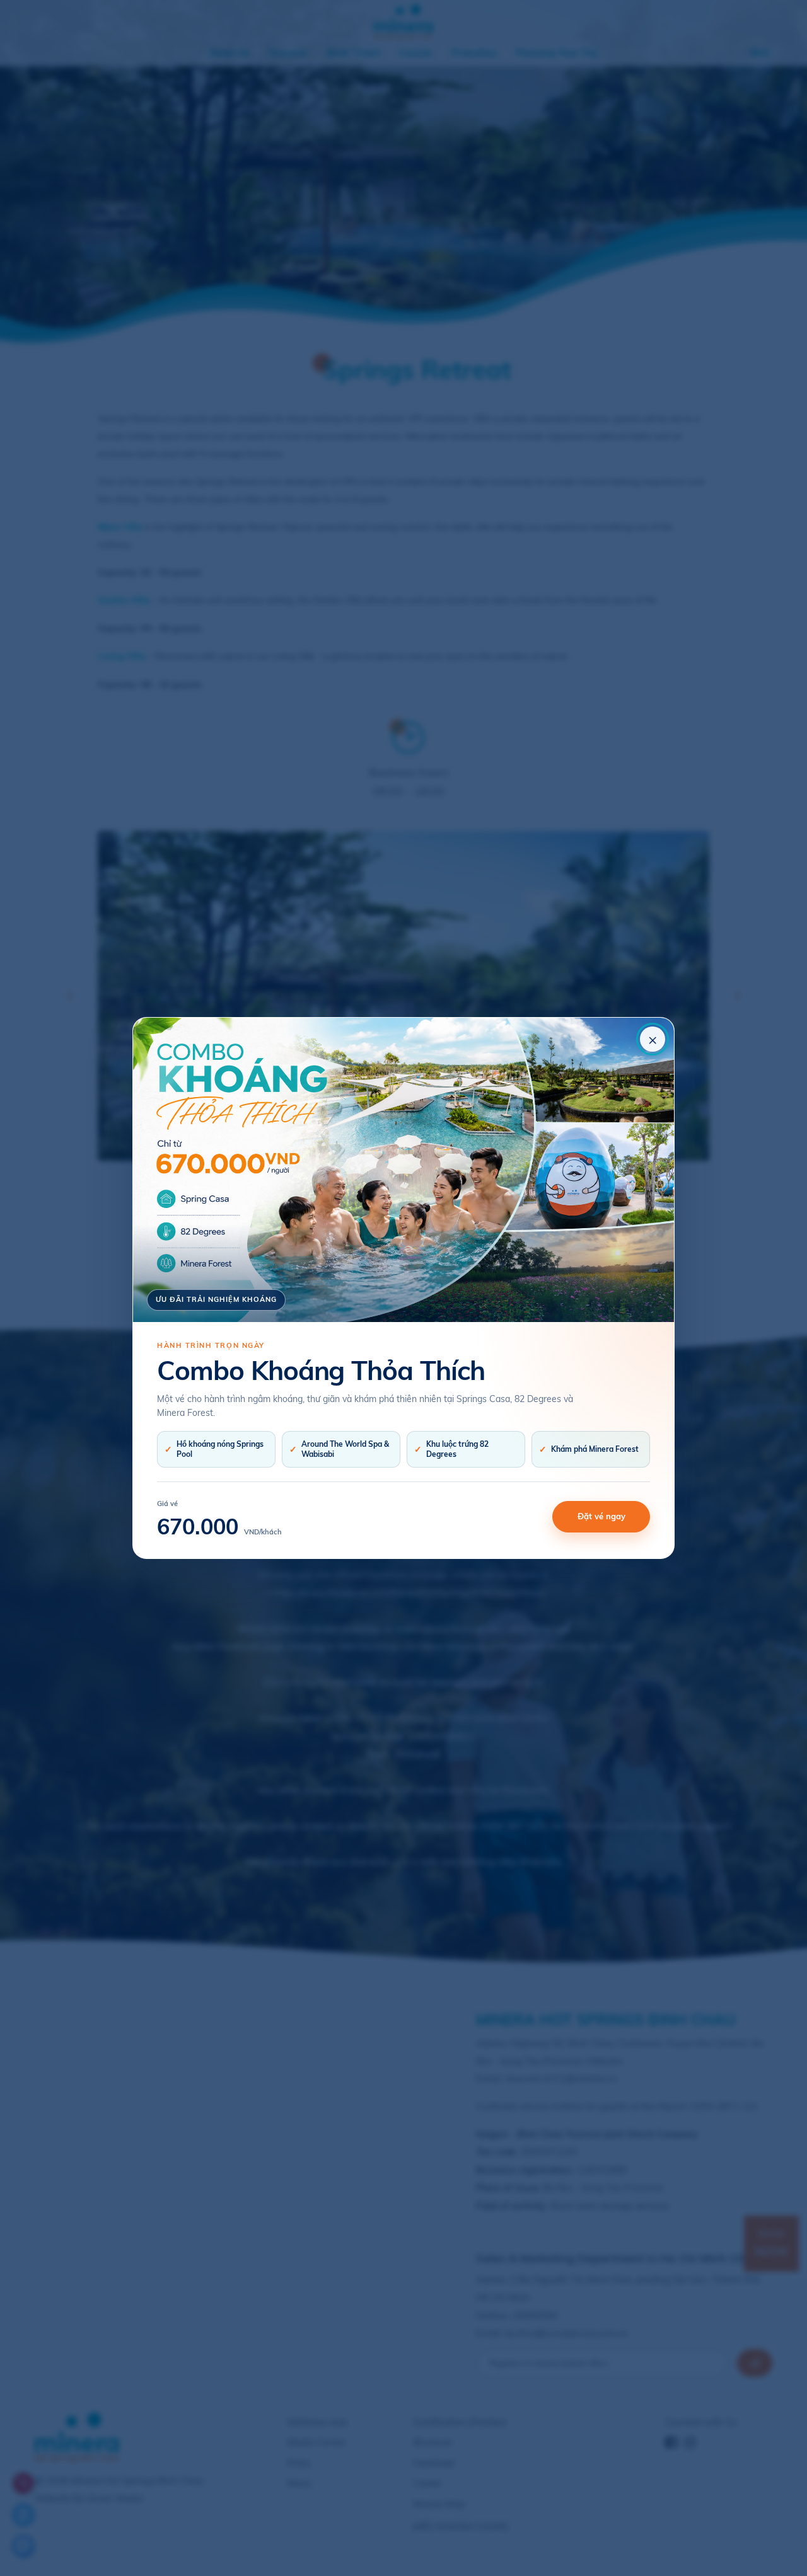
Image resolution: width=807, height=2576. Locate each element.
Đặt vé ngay (601, 1516)
